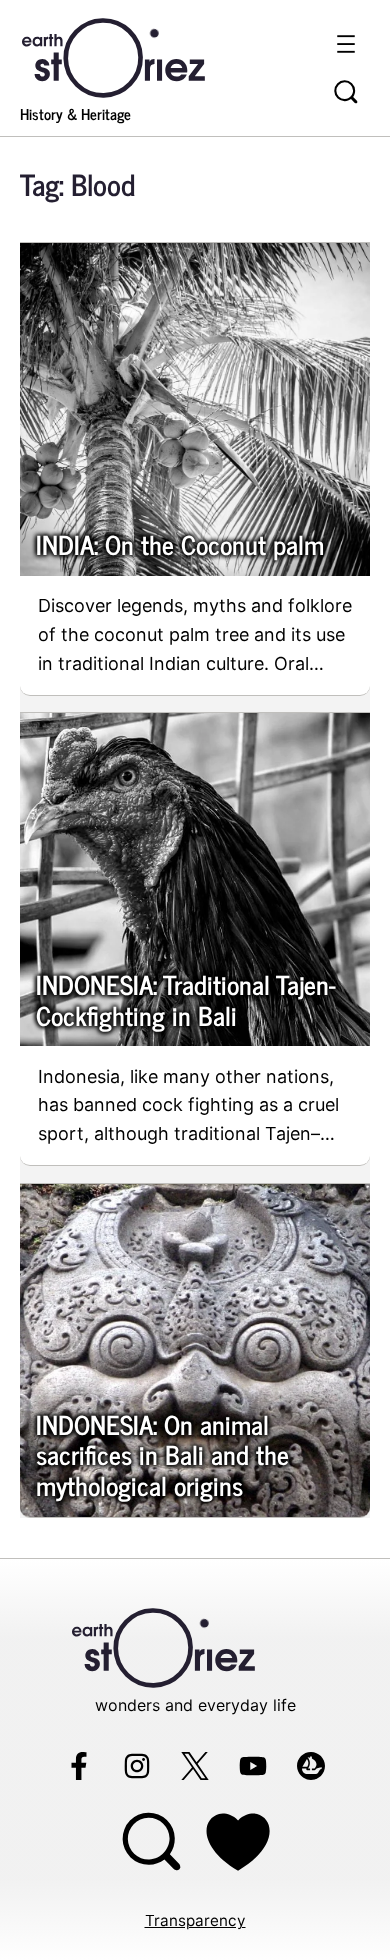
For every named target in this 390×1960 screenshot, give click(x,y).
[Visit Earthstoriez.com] (145, 56)
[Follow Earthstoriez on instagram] (137, 1766)
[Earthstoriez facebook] (79, 1766)
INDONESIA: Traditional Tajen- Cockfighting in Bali (186, 1000)
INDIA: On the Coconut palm (180, 544)
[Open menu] (346, 44)
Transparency (195, 1920)
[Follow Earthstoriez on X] (195, 1766)
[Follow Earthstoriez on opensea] (311, 1766)
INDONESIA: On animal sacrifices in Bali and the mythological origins (162, 1455)
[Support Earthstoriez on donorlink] (238, 1841)
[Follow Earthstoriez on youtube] (253, 1766)
